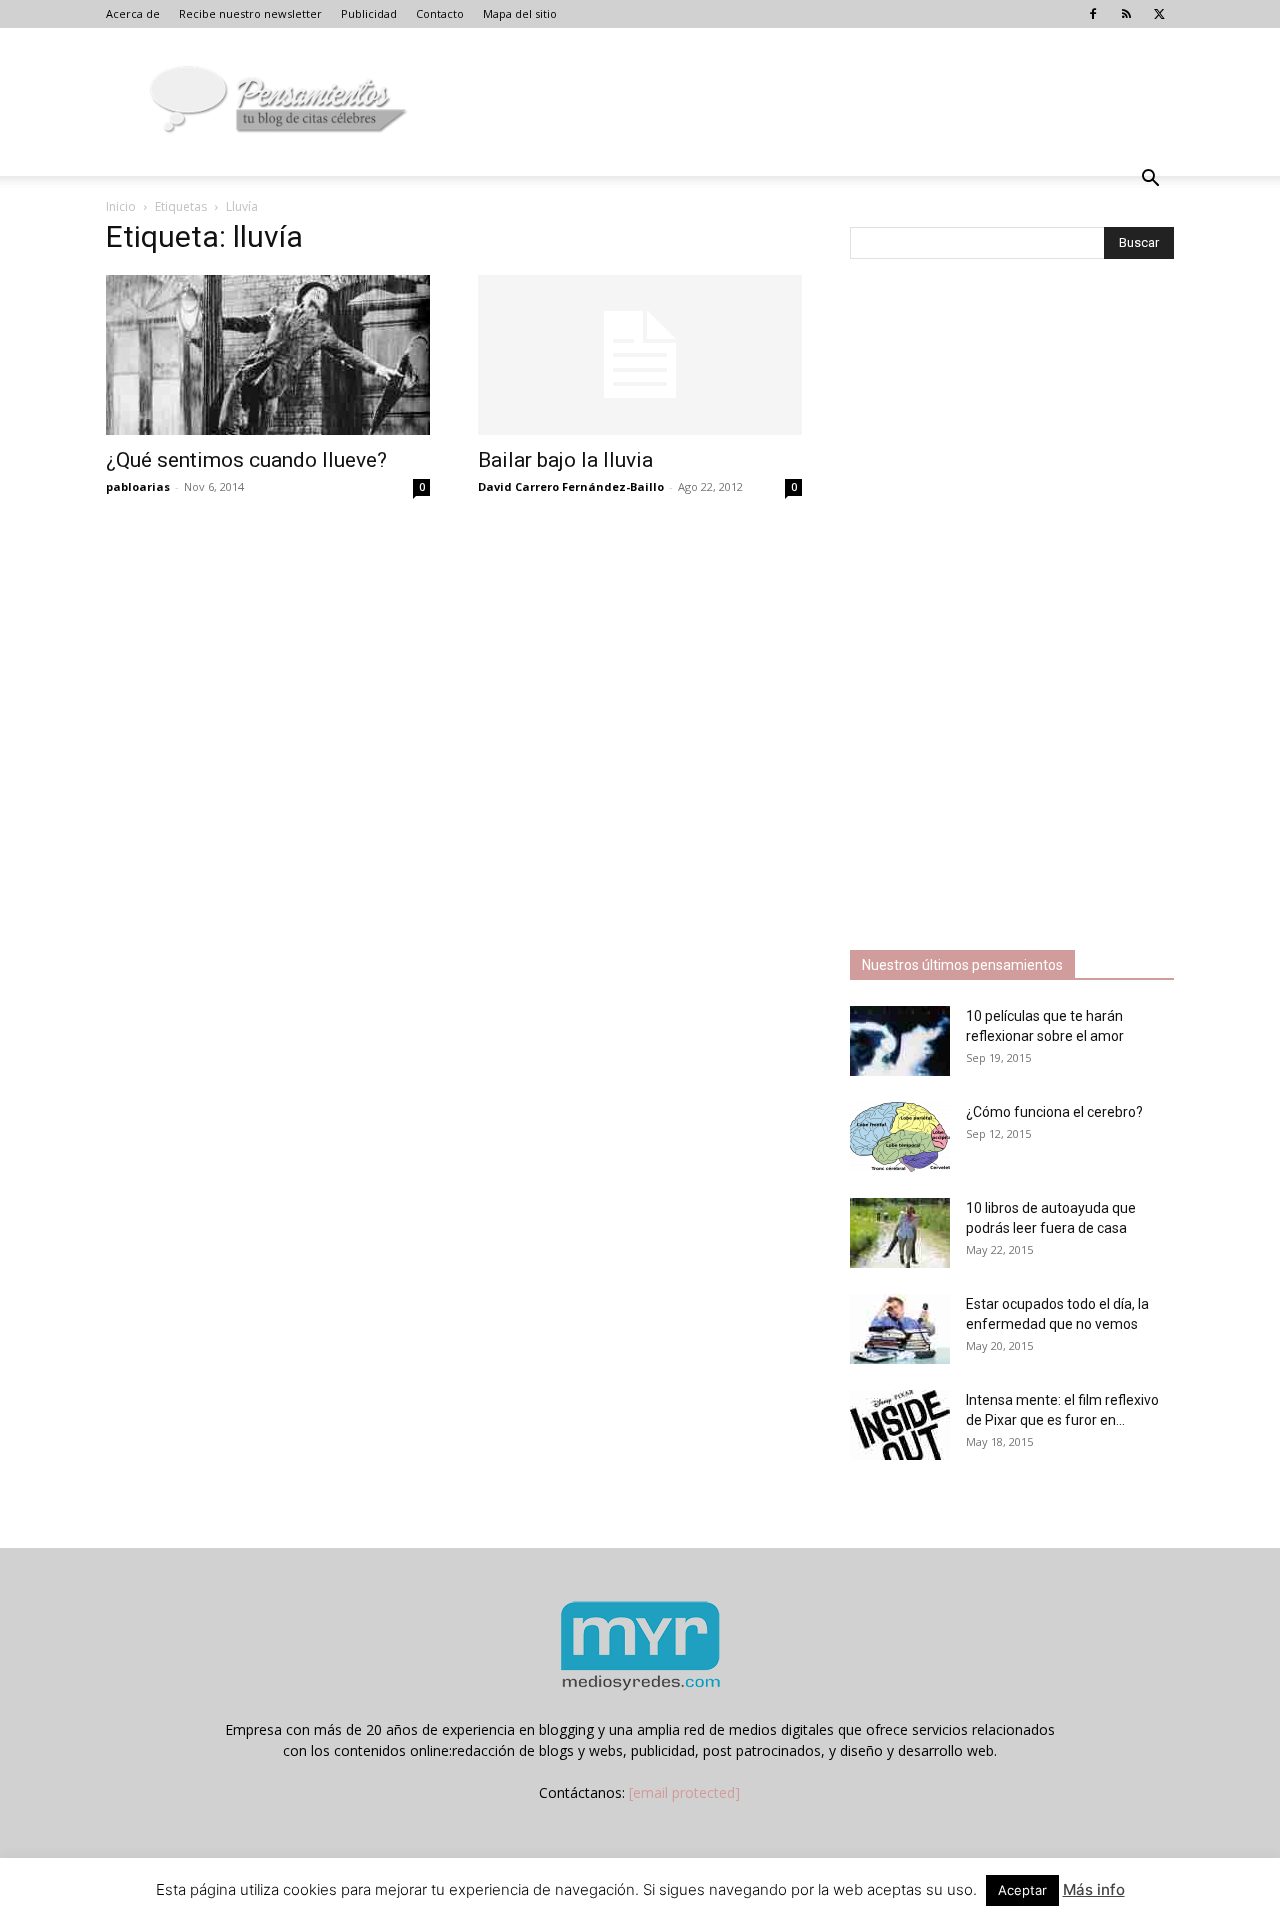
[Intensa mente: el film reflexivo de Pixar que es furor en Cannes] (900, 1425)
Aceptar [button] (1022, 1890)
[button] (1150, 180)
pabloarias (138, 486)
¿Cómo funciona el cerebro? (1054, 1112)
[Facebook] (1093, 14)
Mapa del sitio (520, 13)
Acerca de (133, 13)
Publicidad (369, 13)
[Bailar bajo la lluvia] (640, 355)
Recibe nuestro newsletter (250, 13)
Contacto (440, 13)
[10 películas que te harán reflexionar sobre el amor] (900, 1041)
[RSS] (1126, 14)
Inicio (121, 206)
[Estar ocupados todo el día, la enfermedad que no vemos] (900, 1329)
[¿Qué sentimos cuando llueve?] (268, 355)
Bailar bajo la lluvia (565, 460)
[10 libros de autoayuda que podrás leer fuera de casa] (900, 1233)
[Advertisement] (1000, 607)
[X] (1159, 14)
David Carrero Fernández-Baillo (571, 486)
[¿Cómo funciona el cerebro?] (900, 1137)
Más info (1094, 1889)
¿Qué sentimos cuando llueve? (246, 460)
